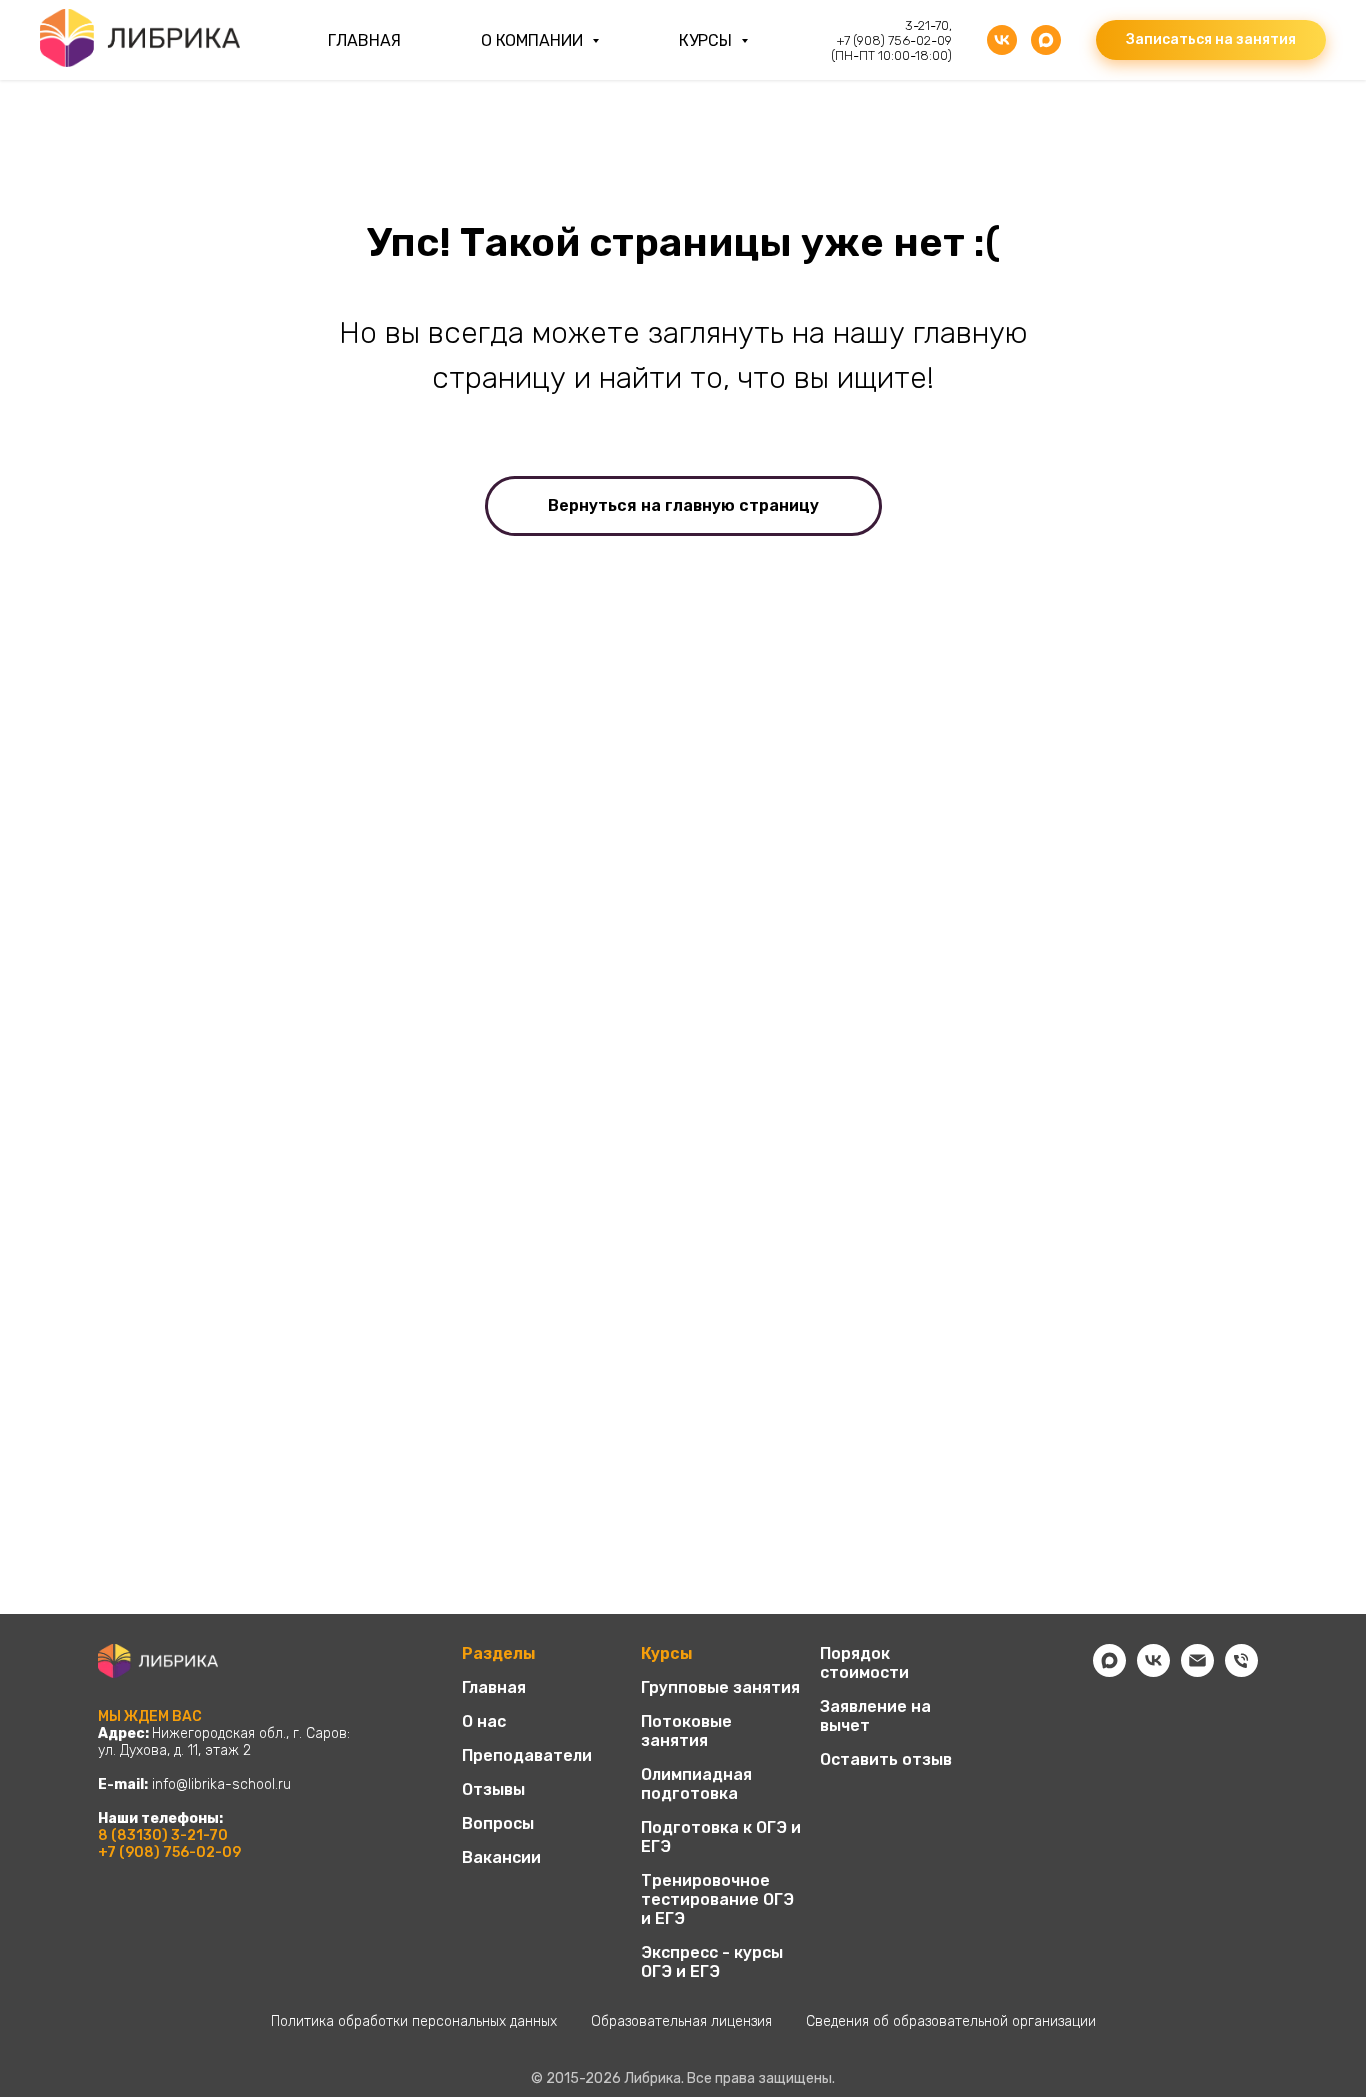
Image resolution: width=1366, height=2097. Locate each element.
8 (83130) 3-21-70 (163, 1835)
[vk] (1153, 1671)
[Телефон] (1241, 1671)
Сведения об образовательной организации (951, 2021)
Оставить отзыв (886, 1759)
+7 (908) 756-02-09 (169, 1852)
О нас (484, 1721)
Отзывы (493, 1789)
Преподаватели (527, 1755)
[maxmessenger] (1046, 40)
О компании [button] (534, 40)
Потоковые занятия (686, 1731)
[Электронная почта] (1197, 1671)
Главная (364, 40)
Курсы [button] (707, 40)
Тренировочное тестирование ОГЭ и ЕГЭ (717, 1899)
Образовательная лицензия (681, 2021)
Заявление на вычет (875, 1716)
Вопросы (498, 1823)
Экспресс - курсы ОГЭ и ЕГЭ (712, 1962)
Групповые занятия (720, 1687)
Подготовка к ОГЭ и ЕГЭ (721, 1837)
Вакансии (501, 1857)
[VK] (1002, 40)
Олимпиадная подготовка (696, 1784)
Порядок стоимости (864, 1663)
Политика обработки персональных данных (414, 2021)
